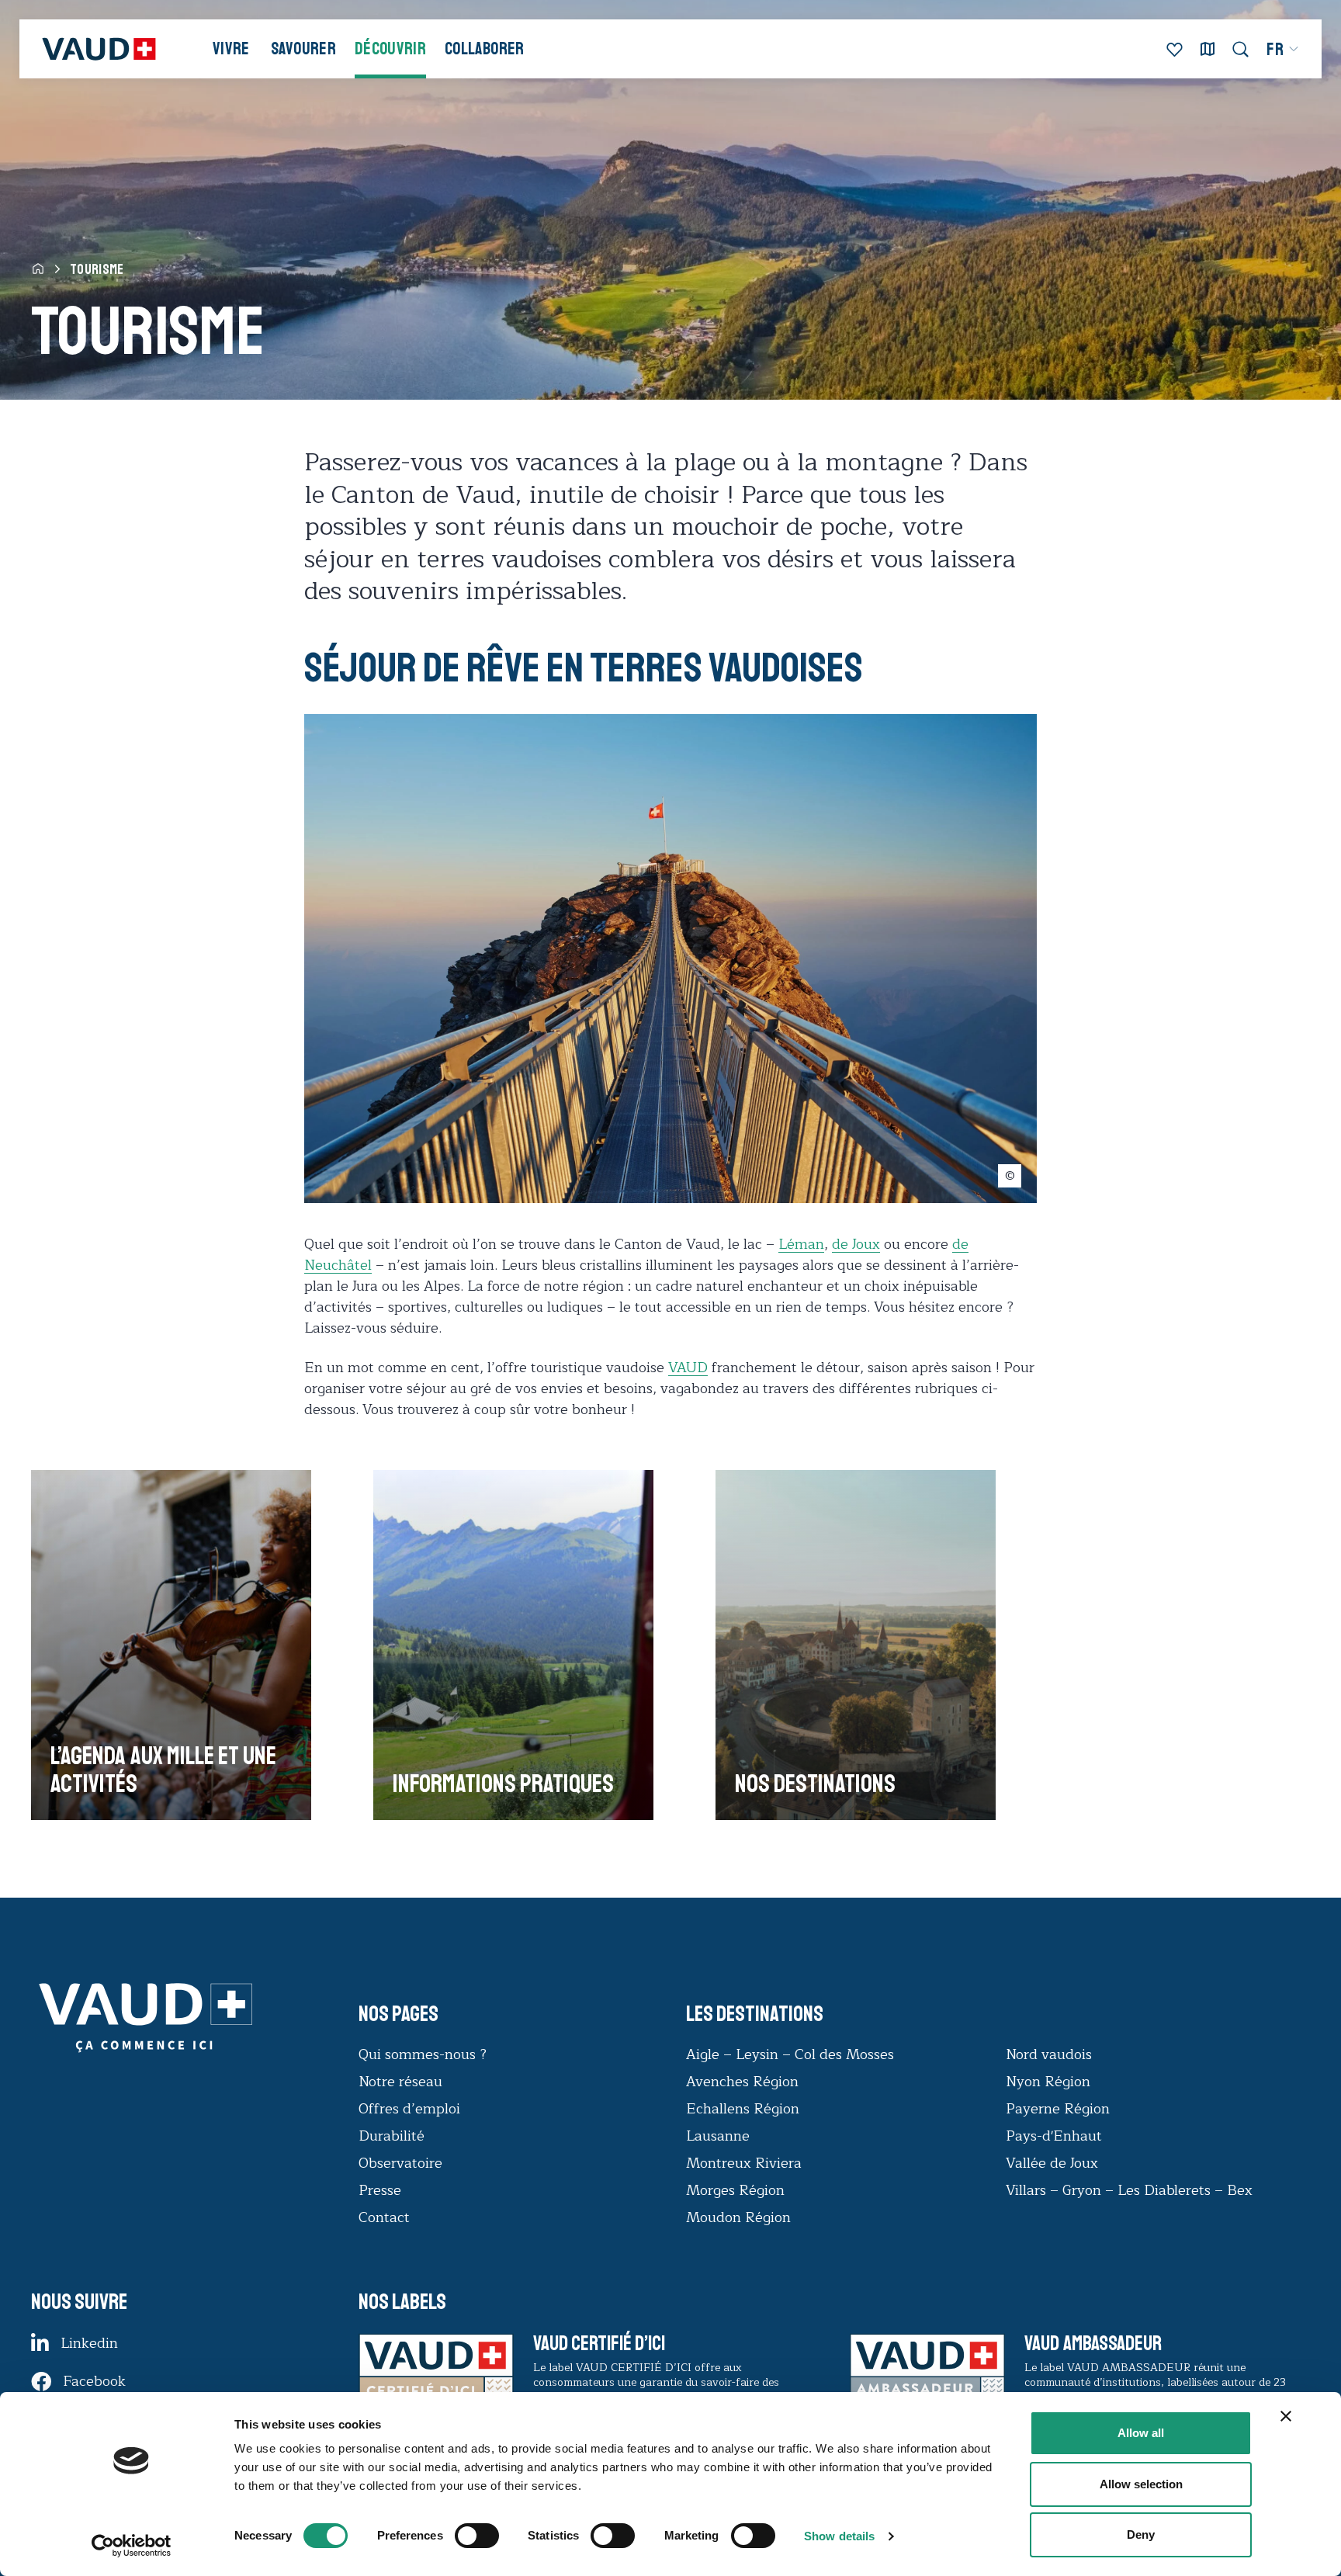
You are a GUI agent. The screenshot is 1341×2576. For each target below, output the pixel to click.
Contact (384, 2217)
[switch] (461, 2534)
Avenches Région (742, 2082)
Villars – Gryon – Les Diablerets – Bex (1133, 2190)
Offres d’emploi (409, 2109)
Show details (839, 2536)
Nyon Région (1048, 2082)
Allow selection (1141, 2484)
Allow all (1141, 2433)
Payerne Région (1058, 2109)
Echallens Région (743, 2109)
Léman (801, 1244)
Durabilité (392, 2136)
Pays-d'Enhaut (1054, 2136)
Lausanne (718, 2136)
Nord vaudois (1049, 2054)
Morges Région (735, 2190)
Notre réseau (400, 2082)
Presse (380, 2190)
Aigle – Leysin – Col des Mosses (790, 2054)
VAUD (688, 1368)
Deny (1141, 2534)
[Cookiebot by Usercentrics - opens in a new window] (132, 2546)
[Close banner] (1286, 2416)
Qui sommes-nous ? (423, 2054)
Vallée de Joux (1052, 2163)
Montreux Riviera (744, 2163)
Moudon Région (738, 2217)
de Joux (856, 1244)
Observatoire (400, 2163)
